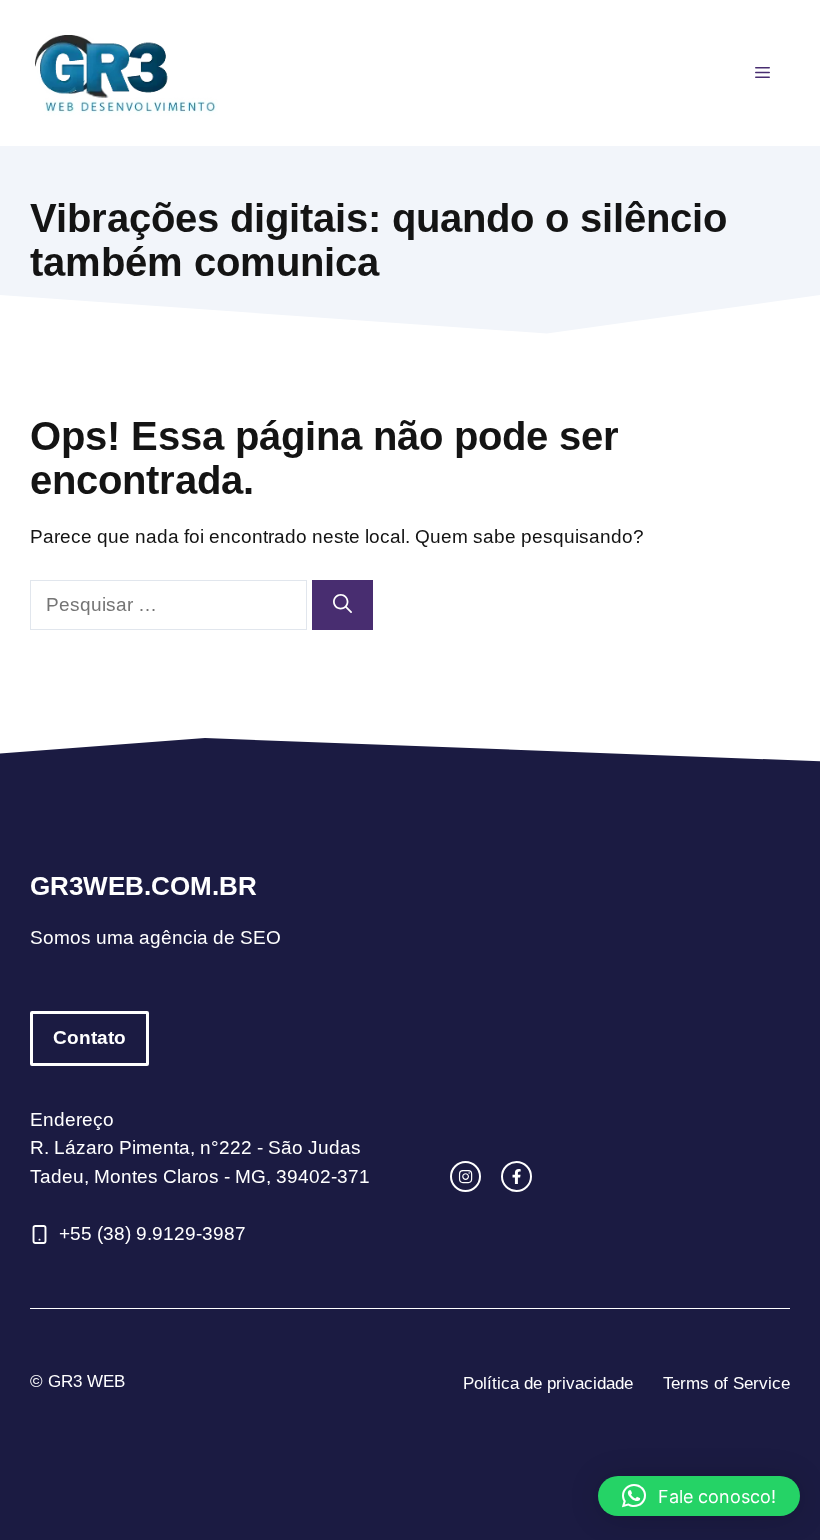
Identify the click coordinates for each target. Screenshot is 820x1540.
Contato (89, 1037)
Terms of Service (726, 1383)
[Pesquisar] (342, 605)
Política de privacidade (548, 1383)
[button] (699, 1496)
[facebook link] (516, 1176)
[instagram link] (465, 1176)
